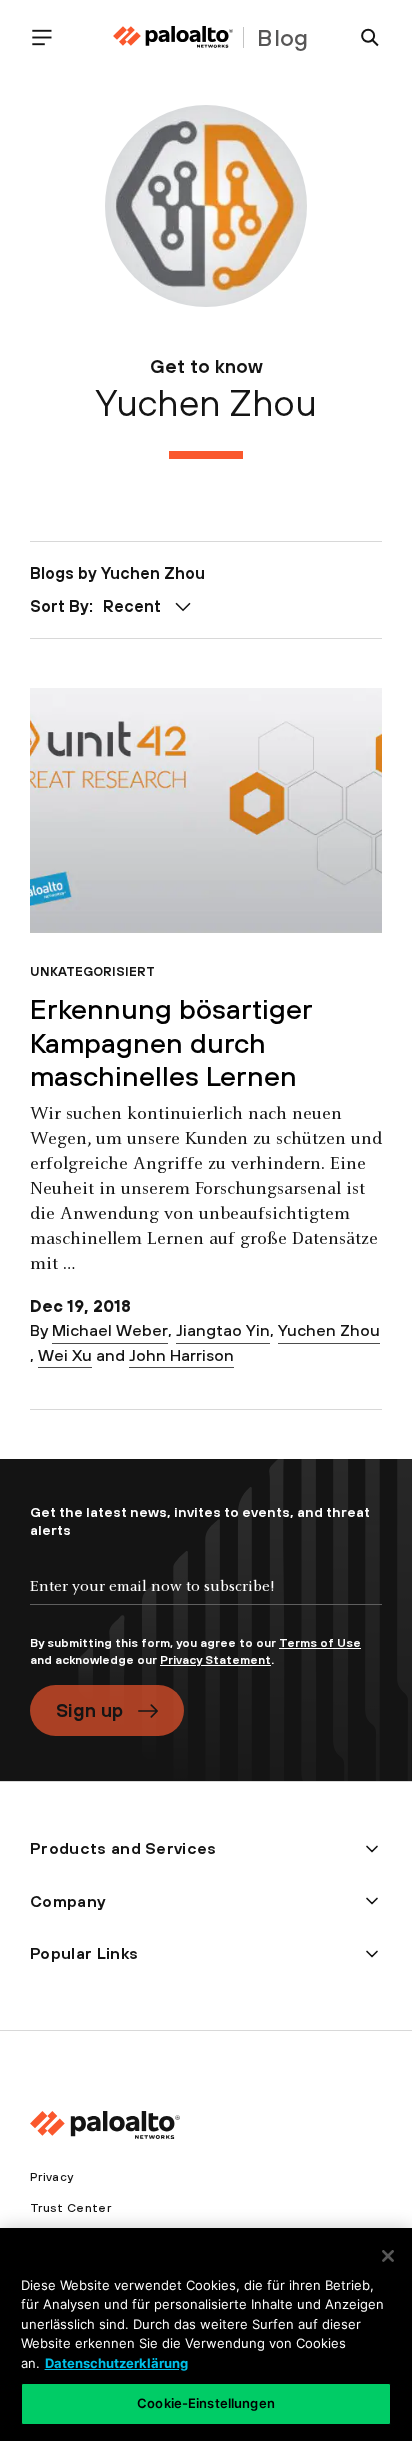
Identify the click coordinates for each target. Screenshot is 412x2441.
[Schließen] (388, 2256)
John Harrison (181, 1355)
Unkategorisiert (92, 971)
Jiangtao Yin (223, 1330)
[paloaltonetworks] (173, 37)
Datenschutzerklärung (116, 2363)
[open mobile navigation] (50, 37)
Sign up (89, 1710)
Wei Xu (65, 1355)
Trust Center (70, 2208)
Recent (132, 606)
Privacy (51, 2177)
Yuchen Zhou (329, 1330)
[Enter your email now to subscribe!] (206, 1603)
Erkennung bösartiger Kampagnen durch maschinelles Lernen (171, 1042)
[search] (362, 37)
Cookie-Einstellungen (206, 2403)
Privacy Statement (215, 1660)
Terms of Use (320, 1643)
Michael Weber (110, 1330)
